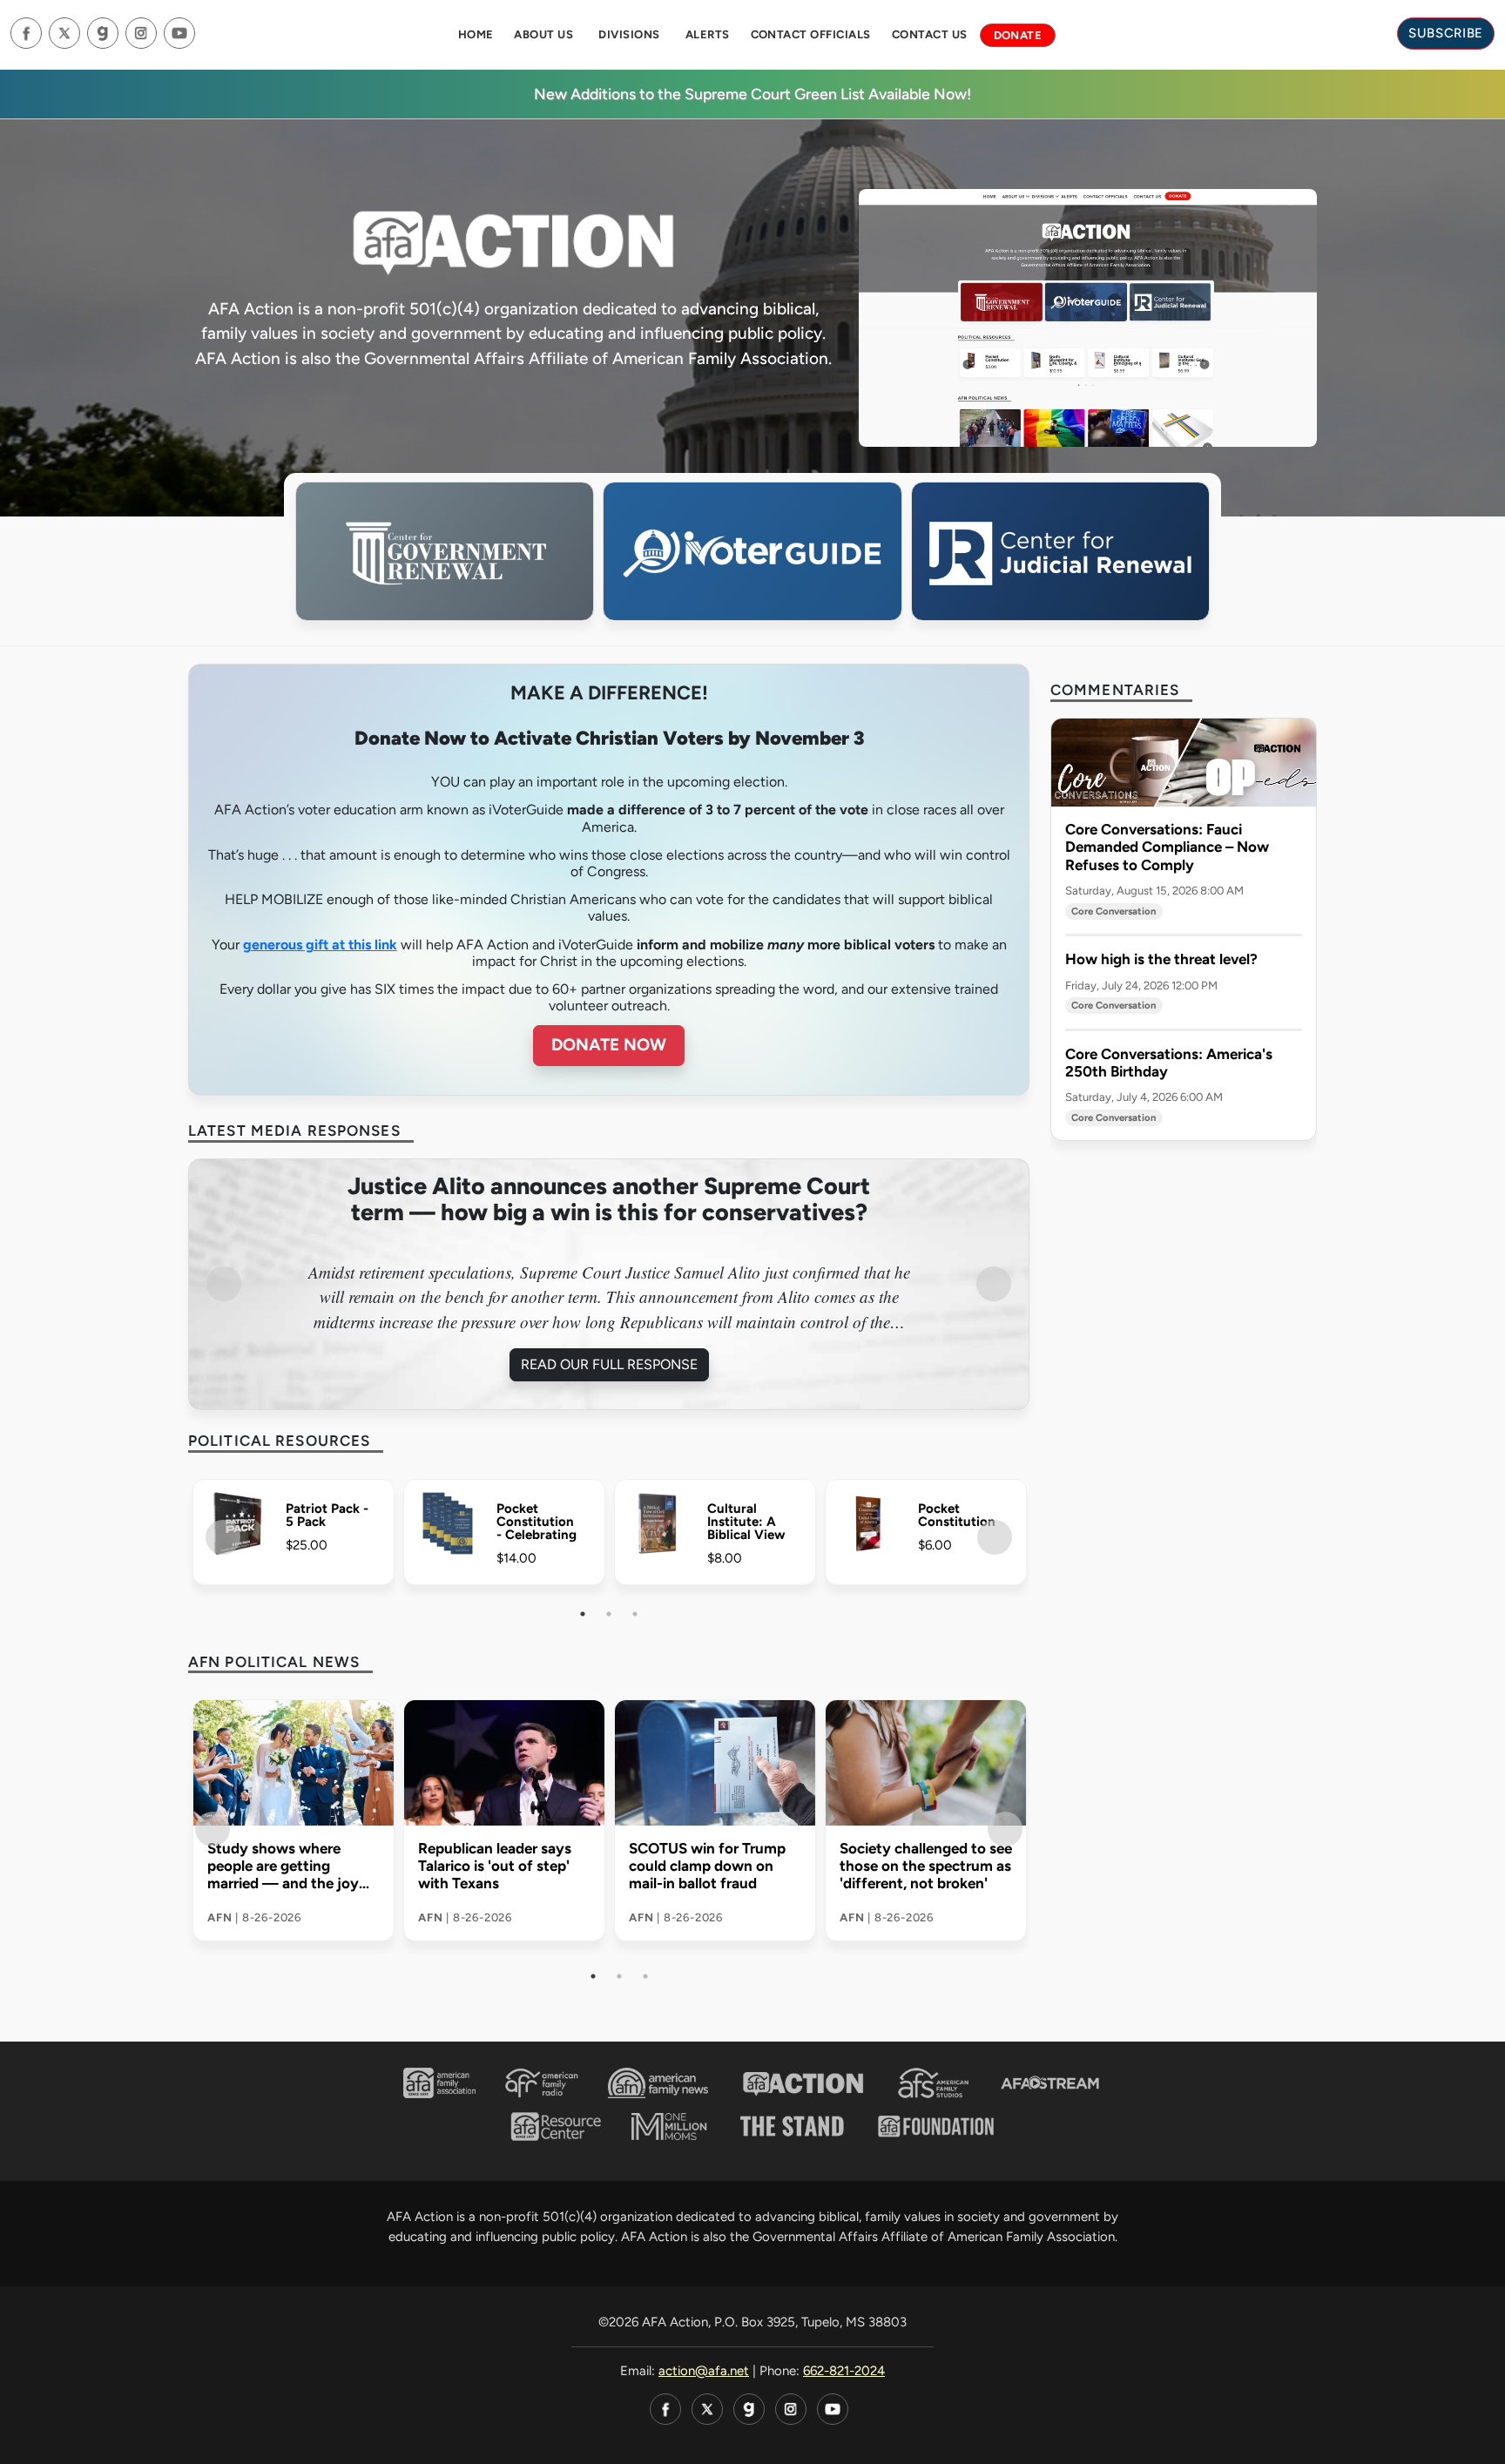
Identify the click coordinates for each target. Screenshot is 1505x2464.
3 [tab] (635, 1614)
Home (476, 34)
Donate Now (609, 1045)
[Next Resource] (995, 1537)
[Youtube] (179, 33)
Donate (1018, 35)
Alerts (708, 34)
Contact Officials (811, 34)
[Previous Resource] (223, 1537)
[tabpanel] (294, 1538)
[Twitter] (64, 33)
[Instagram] (141, 33)
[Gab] (103, 33)
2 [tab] (609, 1614)
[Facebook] (26, 33)
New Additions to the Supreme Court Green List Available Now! (752, 94)
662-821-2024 (844, 2371)
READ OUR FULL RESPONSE (863, 1364)
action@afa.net (704, 2371)
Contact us (930, 34)
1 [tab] (583, 1614)
